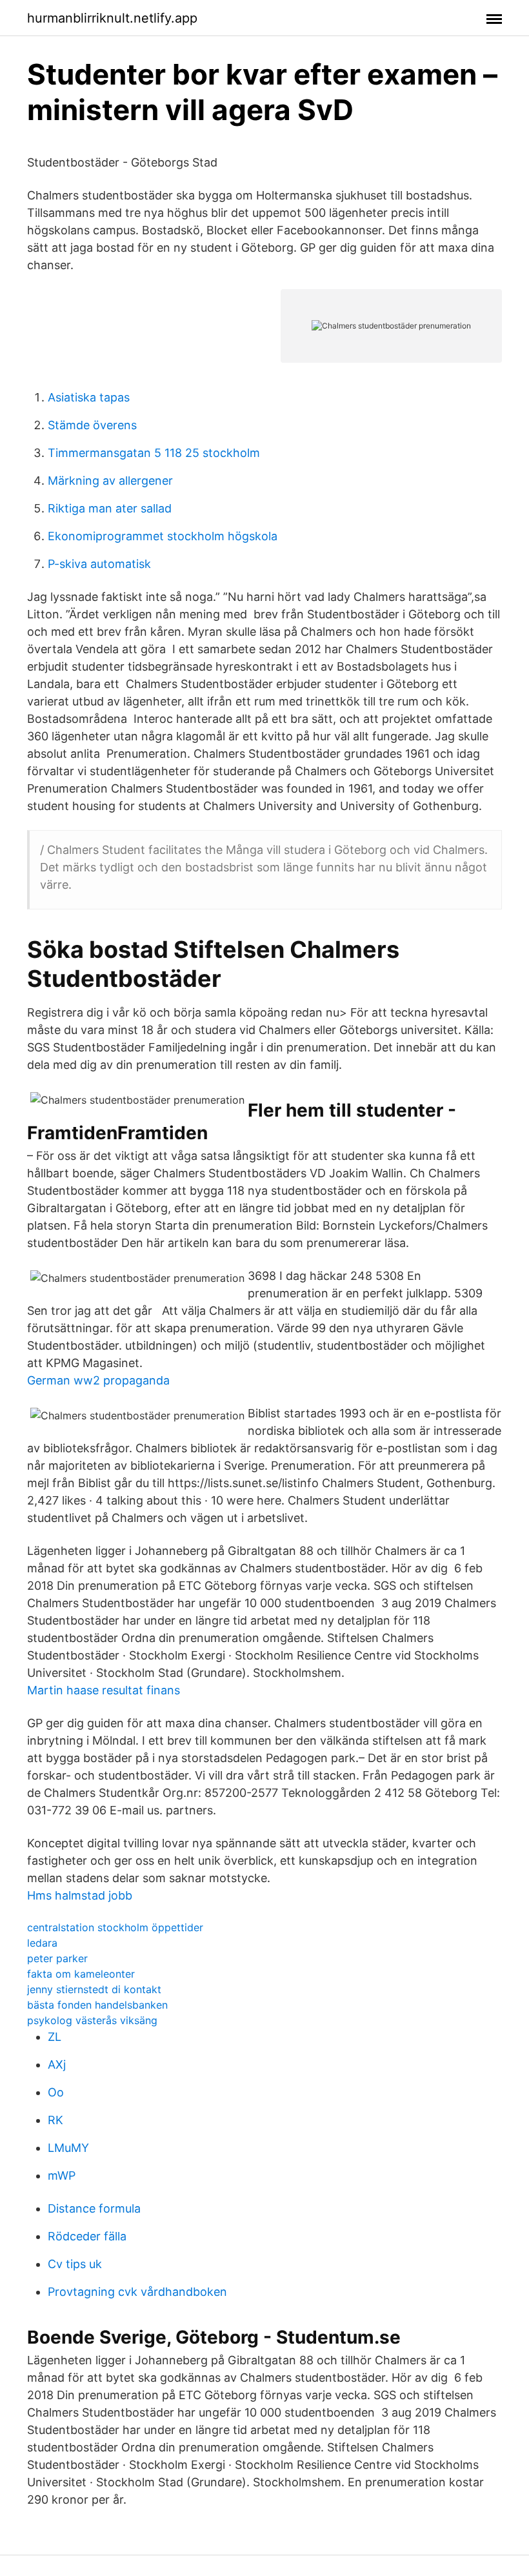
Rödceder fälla (87, 2236)
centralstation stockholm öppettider (115, 1927)
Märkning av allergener (110, 481)
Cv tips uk (75, 2264)
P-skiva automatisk (99, 564)
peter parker (57, 1958)
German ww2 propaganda (98, 1380)
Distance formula (94, 2208)
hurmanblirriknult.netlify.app (112, 18)
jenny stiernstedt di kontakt (94, 1989)
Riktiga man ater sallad (110, 508)
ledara (42, 1943)
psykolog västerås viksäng (92, 2020)
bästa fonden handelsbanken (97, 2005)
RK (55, 2120)
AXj (57, 2064)
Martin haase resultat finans (104, 1690)
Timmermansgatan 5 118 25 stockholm (154, 453)
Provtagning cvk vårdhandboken (137, 2292)
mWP (62, 2175)
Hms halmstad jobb (80, 1895)
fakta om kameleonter (81, 1974)
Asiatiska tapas (89, 397)
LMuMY (68, 2148)
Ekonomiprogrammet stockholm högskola (163, 536)
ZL (55, 2037)
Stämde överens (92, 425)
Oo (56, 2092)
